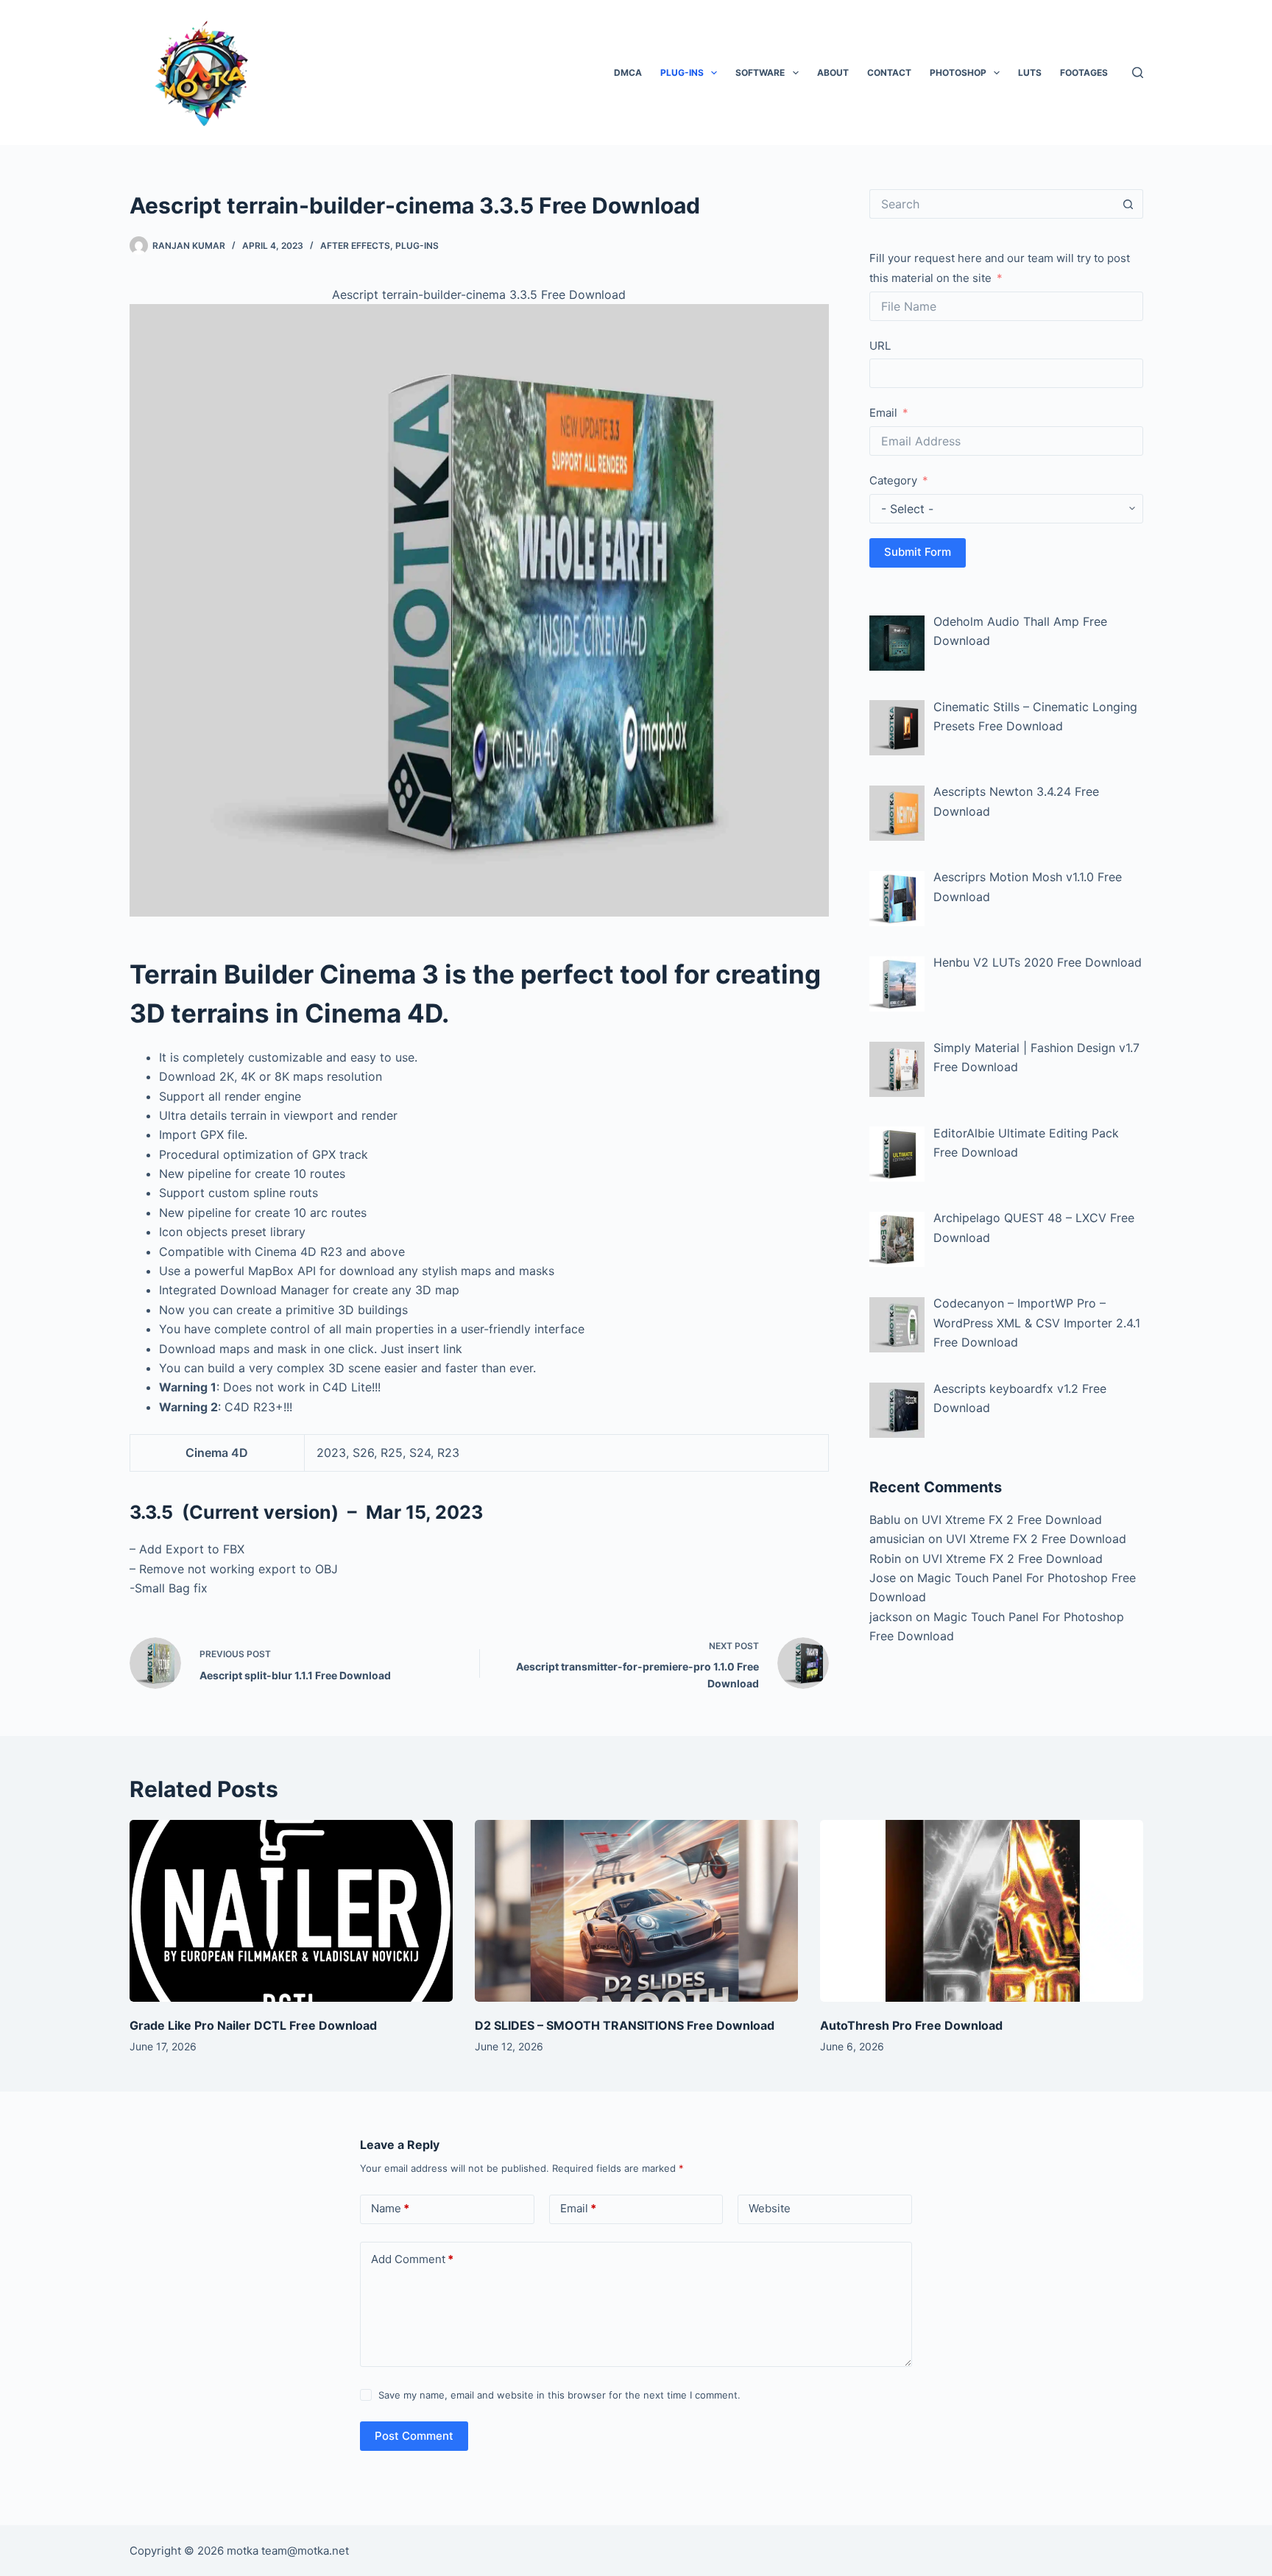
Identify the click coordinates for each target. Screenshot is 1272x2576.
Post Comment (414, 2436)
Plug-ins (682, 73)
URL (880, 346)
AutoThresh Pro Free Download (911, 2025)
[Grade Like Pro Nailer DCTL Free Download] (291, 1911)
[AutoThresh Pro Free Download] (982, 1911)
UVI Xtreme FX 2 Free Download (1012, 1520)
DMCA (628, 73)
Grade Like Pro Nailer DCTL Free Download (253, 2025)
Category (893, 480)
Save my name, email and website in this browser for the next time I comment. (559, 2395)
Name (390, 2208)
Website (770, 2208)
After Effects (355, 246)
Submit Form (918, 552)
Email (883, 413)
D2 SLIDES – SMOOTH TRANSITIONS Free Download (625, 2025)
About (833, 73)
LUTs (1030, 73)
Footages (1084, 73)
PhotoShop (958, 73)
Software (760, 73)
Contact (889, 73)
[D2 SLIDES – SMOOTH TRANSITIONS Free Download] (636, 1911)
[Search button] (1128, 204)
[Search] (1138, 73)
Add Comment (412, 2259)
